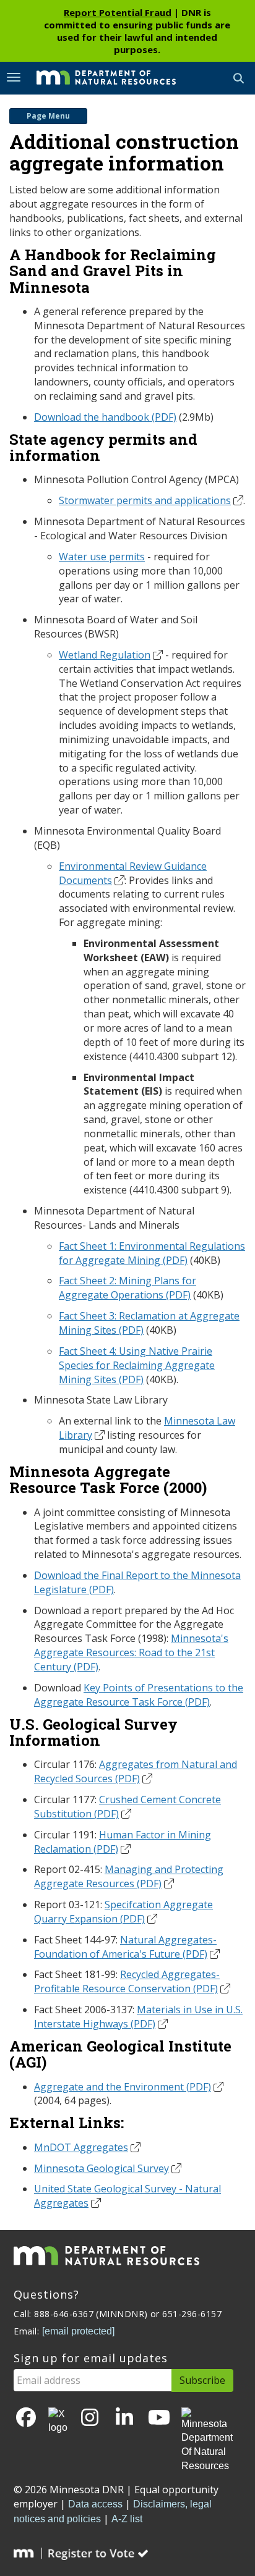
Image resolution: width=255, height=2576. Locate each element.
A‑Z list (127, 2519)
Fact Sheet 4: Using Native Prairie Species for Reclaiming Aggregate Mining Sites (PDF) (137, 1365)
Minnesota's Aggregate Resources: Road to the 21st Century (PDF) (131, 1652)
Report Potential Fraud (118, 12)
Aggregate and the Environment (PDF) (123, 2087)
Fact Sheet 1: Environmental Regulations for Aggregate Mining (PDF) (152, 1253)
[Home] (97, 77)
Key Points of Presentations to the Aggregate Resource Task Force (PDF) (139, 1695)
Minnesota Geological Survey (102, 2168)
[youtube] (159, 2418)
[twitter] (58, 2422)
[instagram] (90, 2418)
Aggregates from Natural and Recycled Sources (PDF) (136, 1771)
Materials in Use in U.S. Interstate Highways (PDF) (138, 2017)
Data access (95, 2504)
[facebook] (26, 2418)
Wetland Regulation (105, 655)
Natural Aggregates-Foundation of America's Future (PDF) (125, 1947)
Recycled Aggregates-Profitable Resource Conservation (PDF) (127, 1981)
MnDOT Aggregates (81, 2147)
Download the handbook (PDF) (105, 417)
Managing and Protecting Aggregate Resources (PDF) (129, 1876)
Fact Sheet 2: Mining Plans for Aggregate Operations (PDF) (127, 1288)
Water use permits (102, 557)
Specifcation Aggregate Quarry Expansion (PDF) (123, 1912)
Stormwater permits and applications (145, 500)
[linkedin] (124, 2418)
